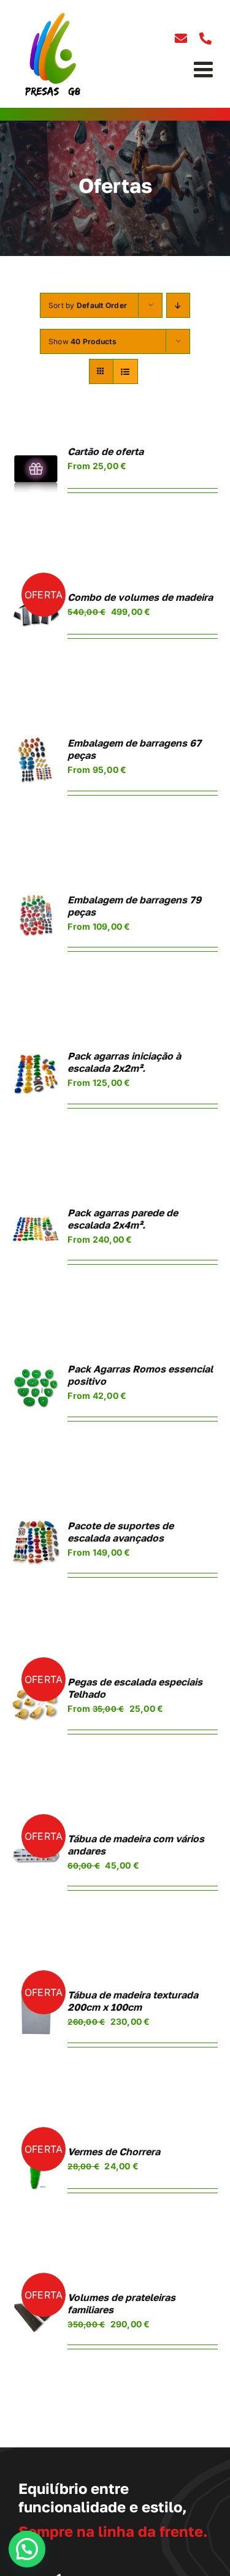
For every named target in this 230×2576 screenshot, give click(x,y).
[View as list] (125, 371)
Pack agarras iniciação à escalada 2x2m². (124, 1062)
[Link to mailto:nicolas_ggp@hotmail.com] (181, 39)
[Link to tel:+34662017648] (205, 39)
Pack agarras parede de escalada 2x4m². (123, 1219)
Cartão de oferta (105, 451)
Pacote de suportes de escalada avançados (121, 1532)
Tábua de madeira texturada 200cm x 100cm (133, 2001)
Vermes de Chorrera (114, 2152)
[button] (27, 2549)
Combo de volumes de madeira (140, 597)
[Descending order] (178, 305)
